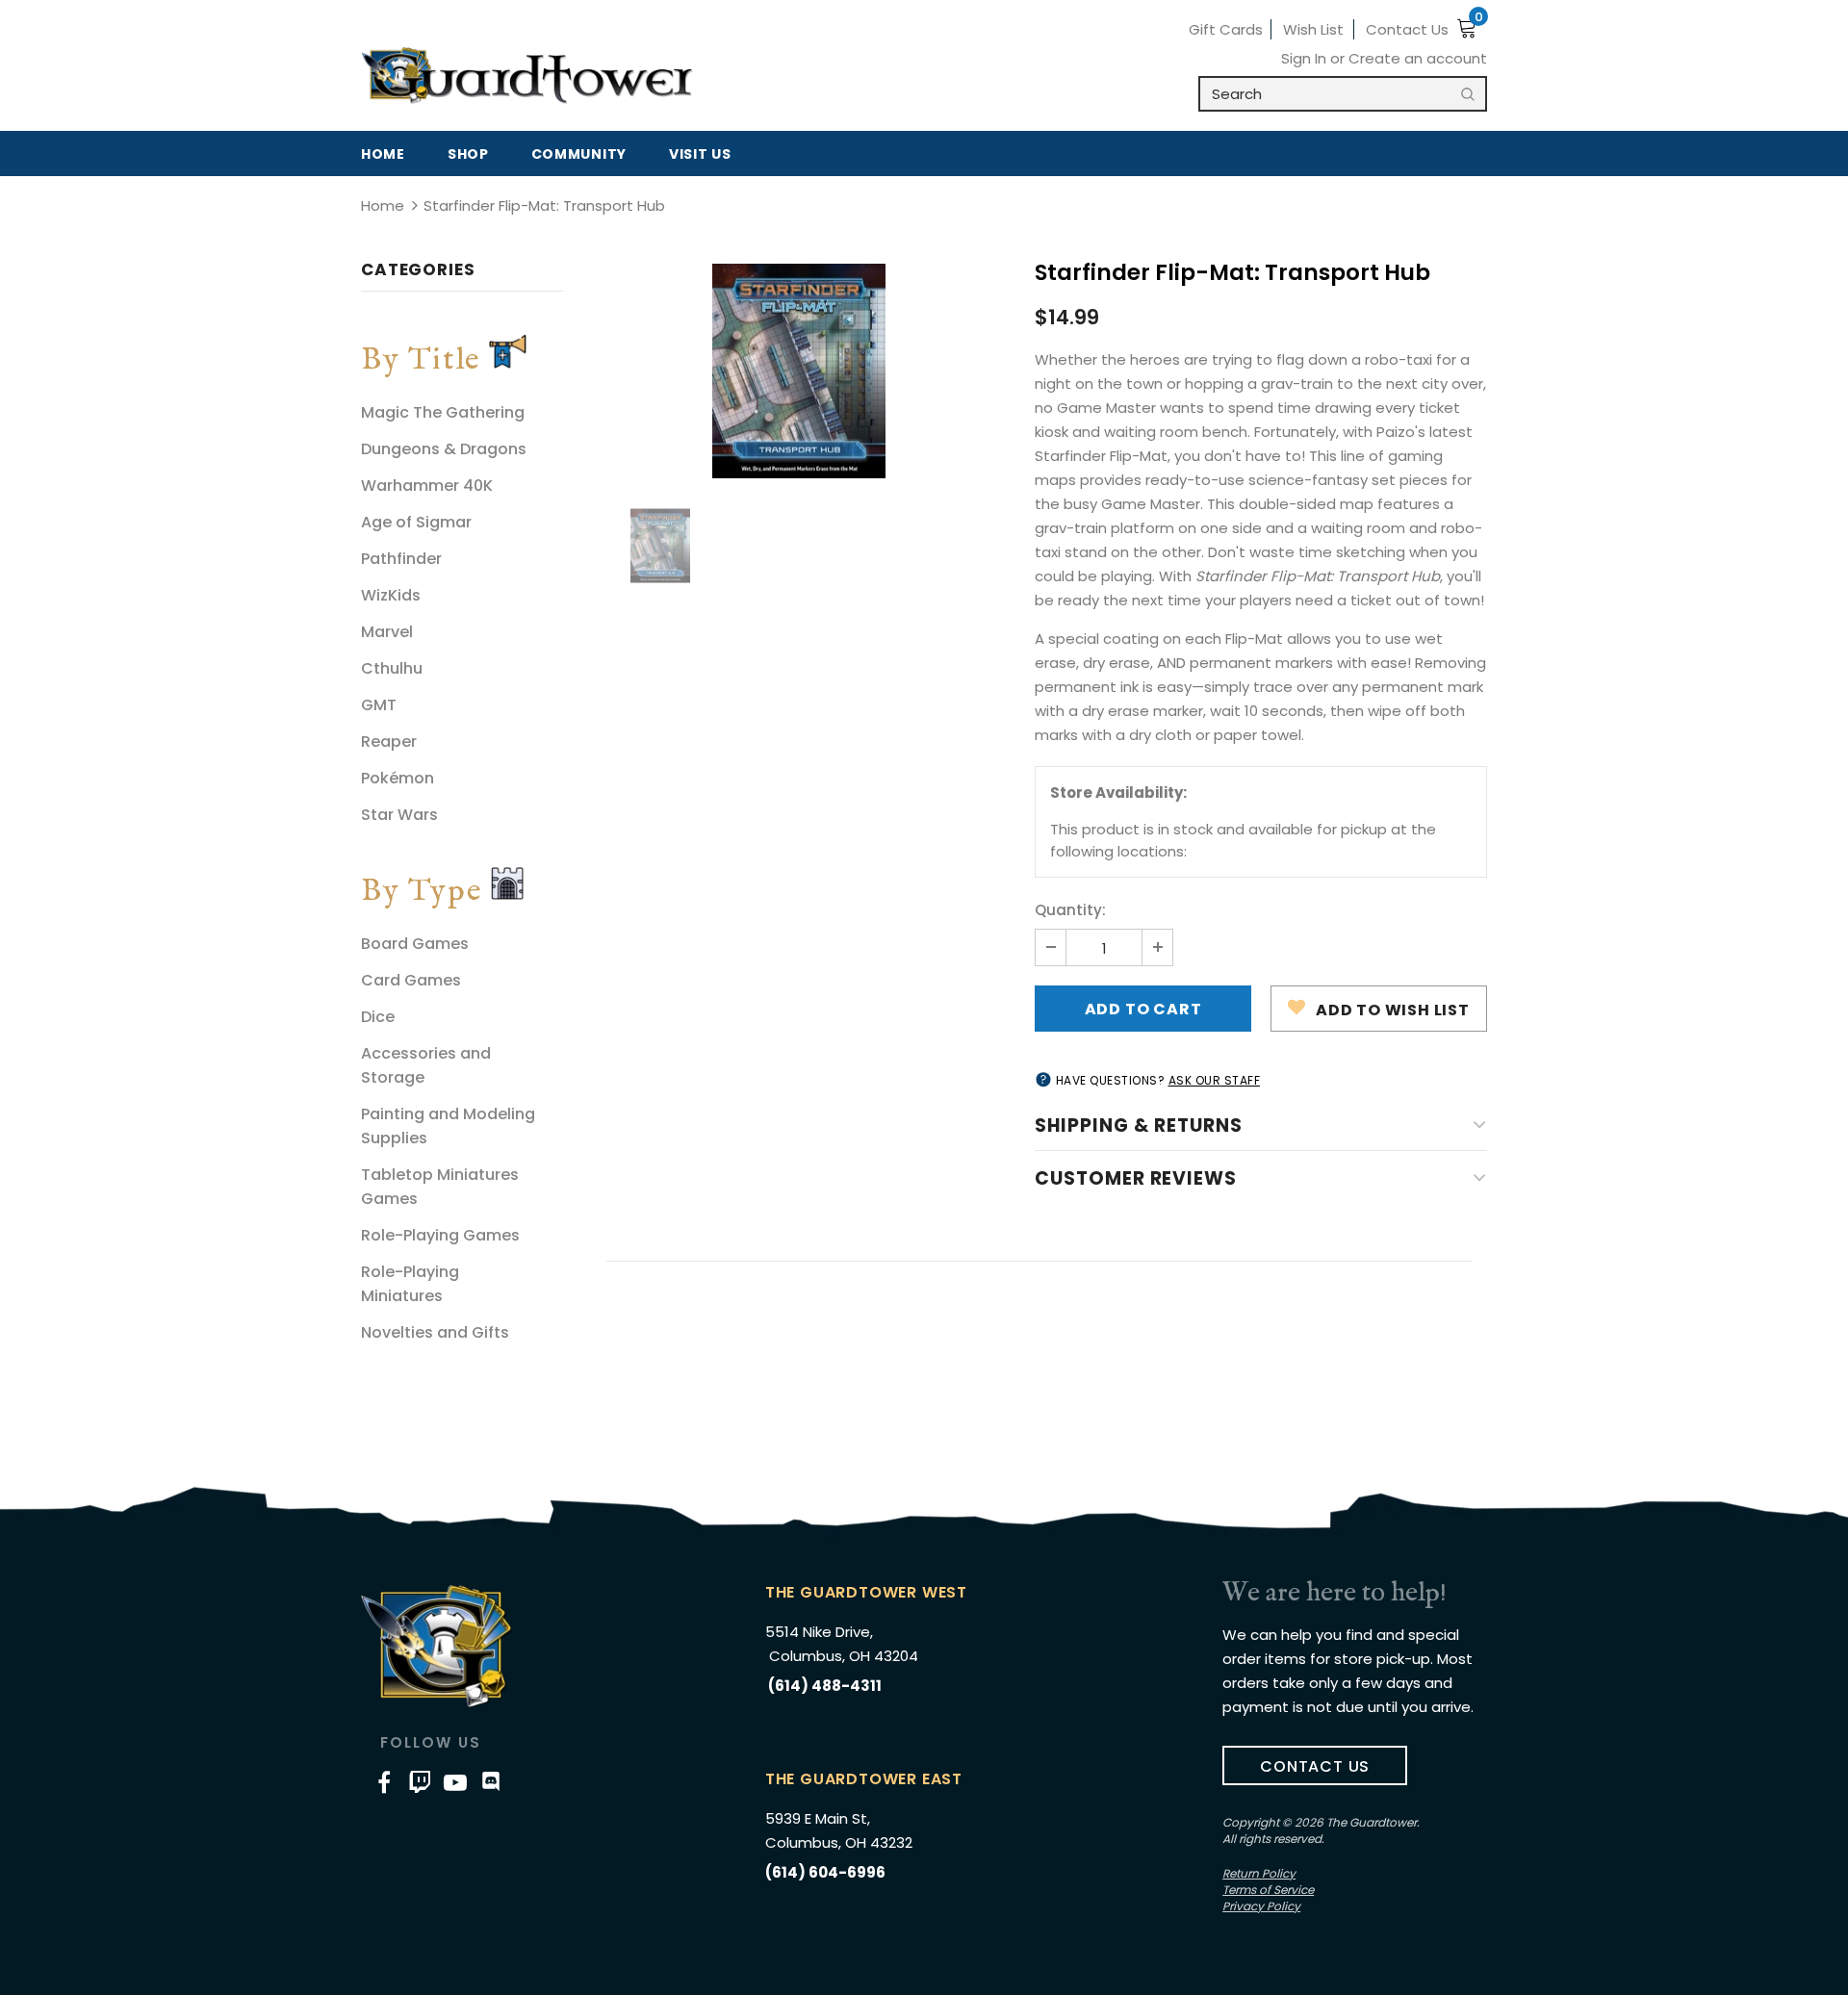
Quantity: (1070, 910)
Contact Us (1407, 29)
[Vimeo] (420, 1781)
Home (383, 205)
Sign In (1306, 58)
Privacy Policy (1261, 1906)
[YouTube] (455, 1781)
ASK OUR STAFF (1215, 1080)
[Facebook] (384, 1781)
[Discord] (491, 1781)
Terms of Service (1268, 1890)
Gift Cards (1226, 29)
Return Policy (1259, 1873)
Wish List (1313, 29)
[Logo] (527, 76)
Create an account (1418, 58)
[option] (799, 371)
